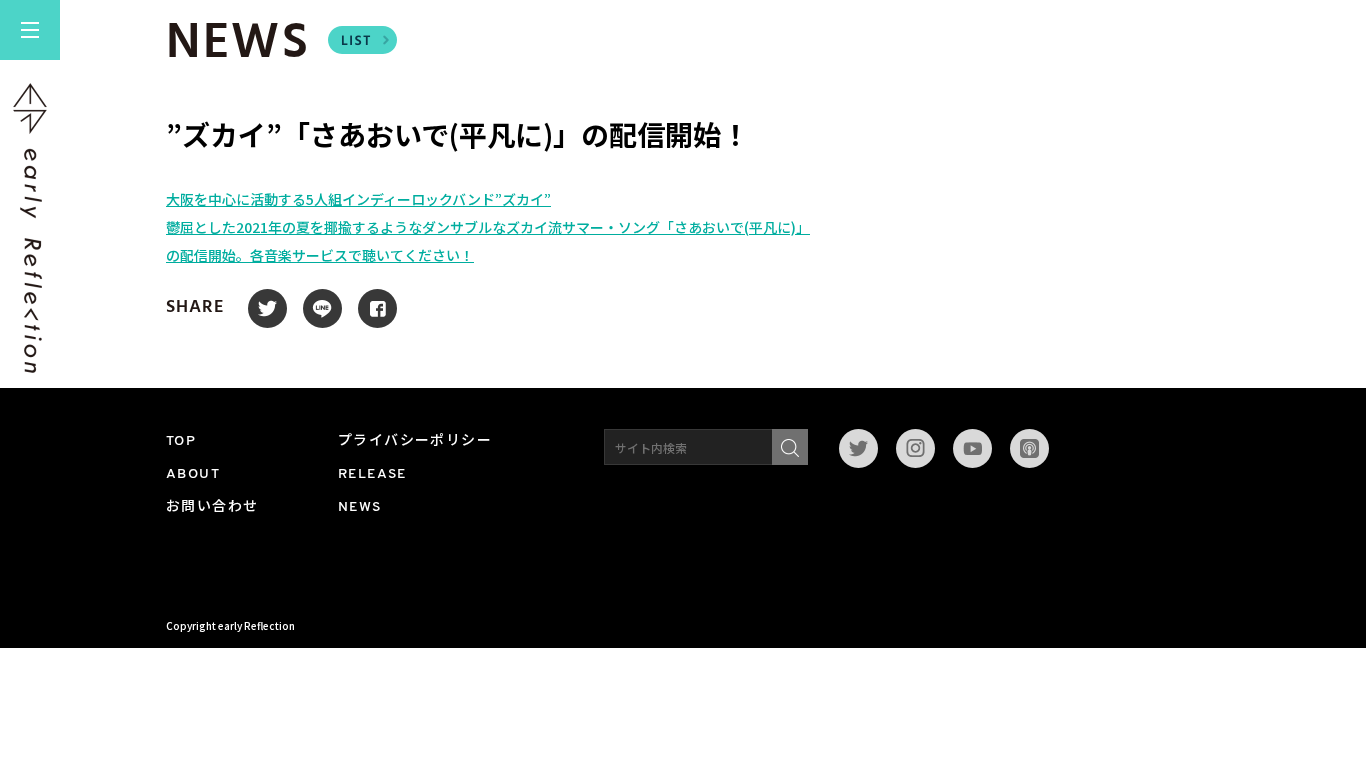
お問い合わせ (212, 507)
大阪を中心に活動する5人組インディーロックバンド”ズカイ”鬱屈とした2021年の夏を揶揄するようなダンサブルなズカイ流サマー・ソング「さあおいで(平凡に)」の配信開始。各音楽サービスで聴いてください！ (488, 227)
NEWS (360, 507)
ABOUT (193, 474)
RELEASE (372, 474)
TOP (181, 441)
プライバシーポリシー (415, 441)
